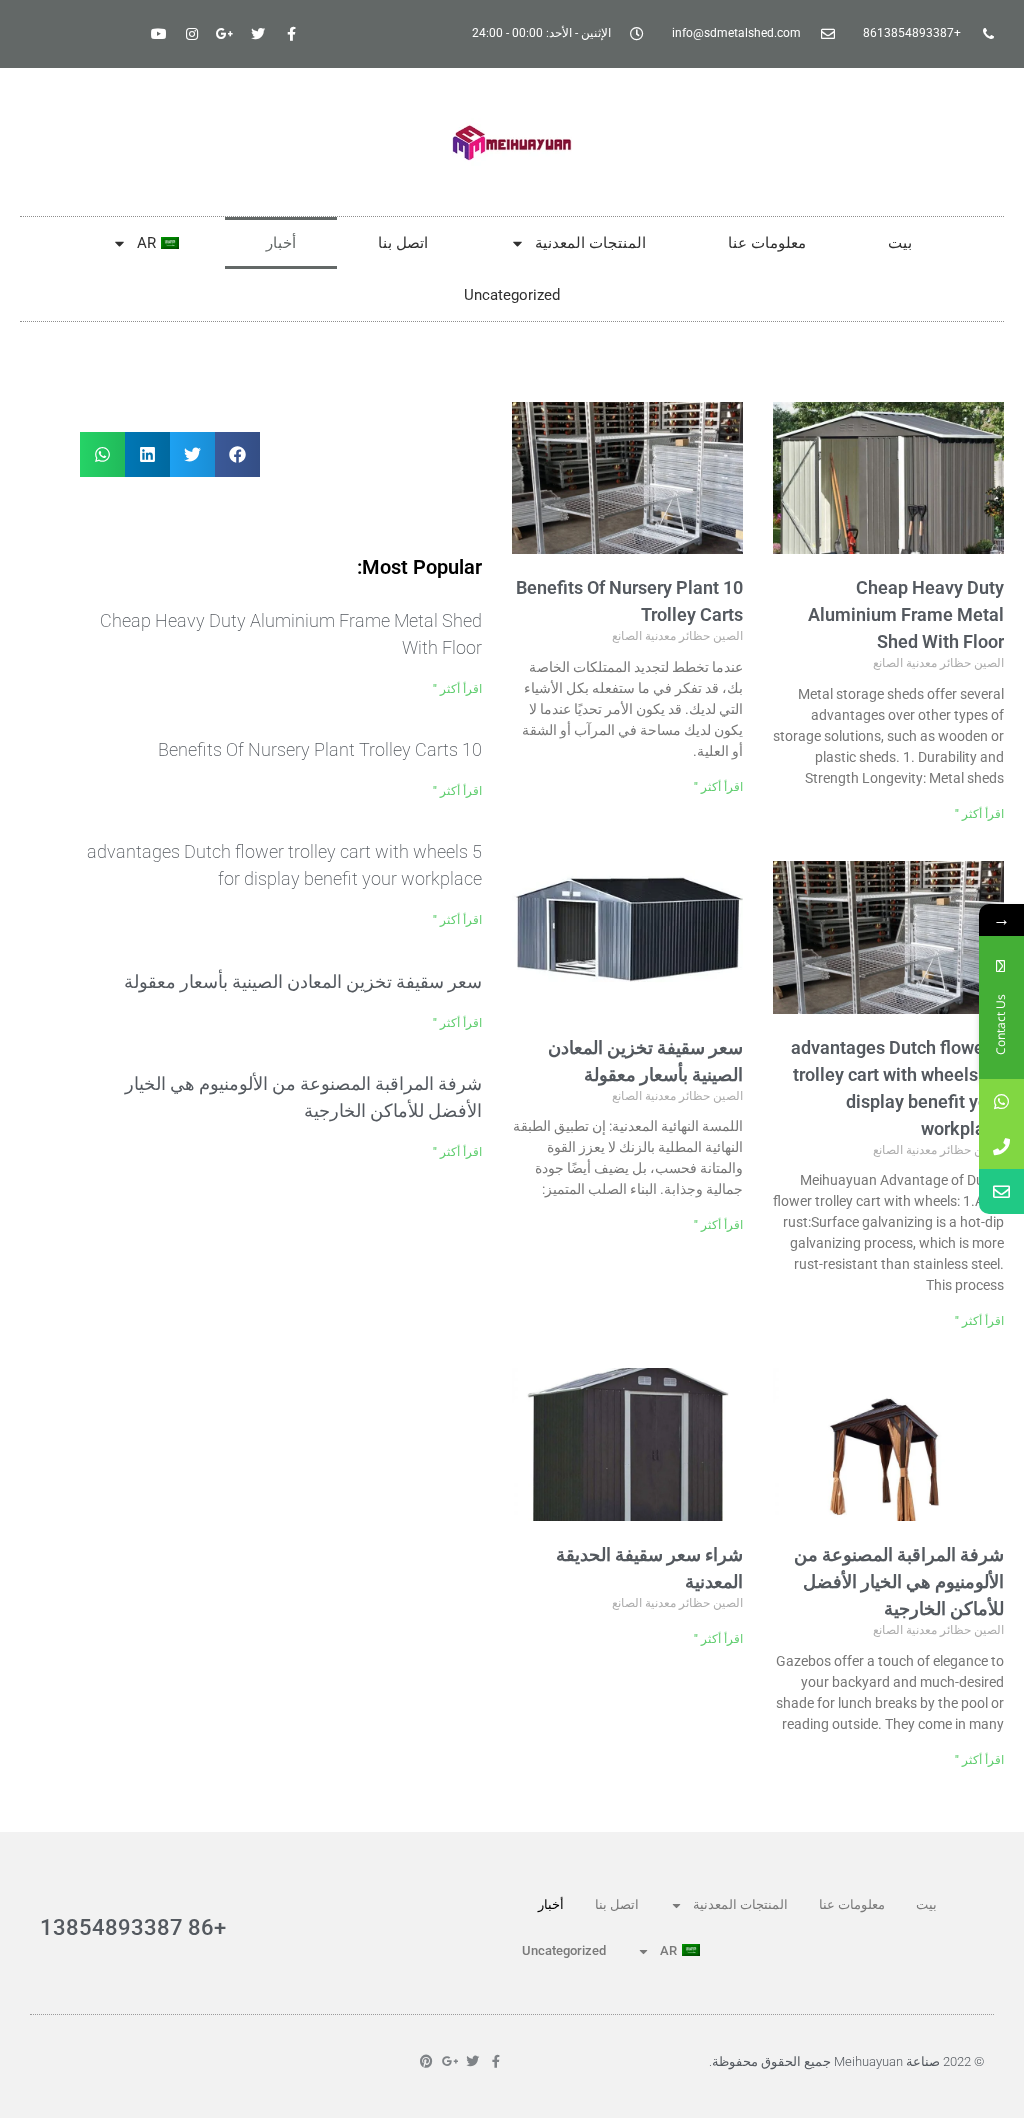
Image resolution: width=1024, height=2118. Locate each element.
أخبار (281, 243)
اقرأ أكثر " (979, 814)
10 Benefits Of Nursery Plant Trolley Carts (320, 749)
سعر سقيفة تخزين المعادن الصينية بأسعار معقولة (303, 981)
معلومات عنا (767, 243)
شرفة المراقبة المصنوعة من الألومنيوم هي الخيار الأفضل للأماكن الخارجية (899, 1581)
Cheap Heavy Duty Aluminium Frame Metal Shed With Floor (906, 614)
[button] (237, 454)
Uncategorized (512, 295)
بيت (900, 243)
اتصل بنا (403, 243)
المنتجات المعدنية (590, 243)
